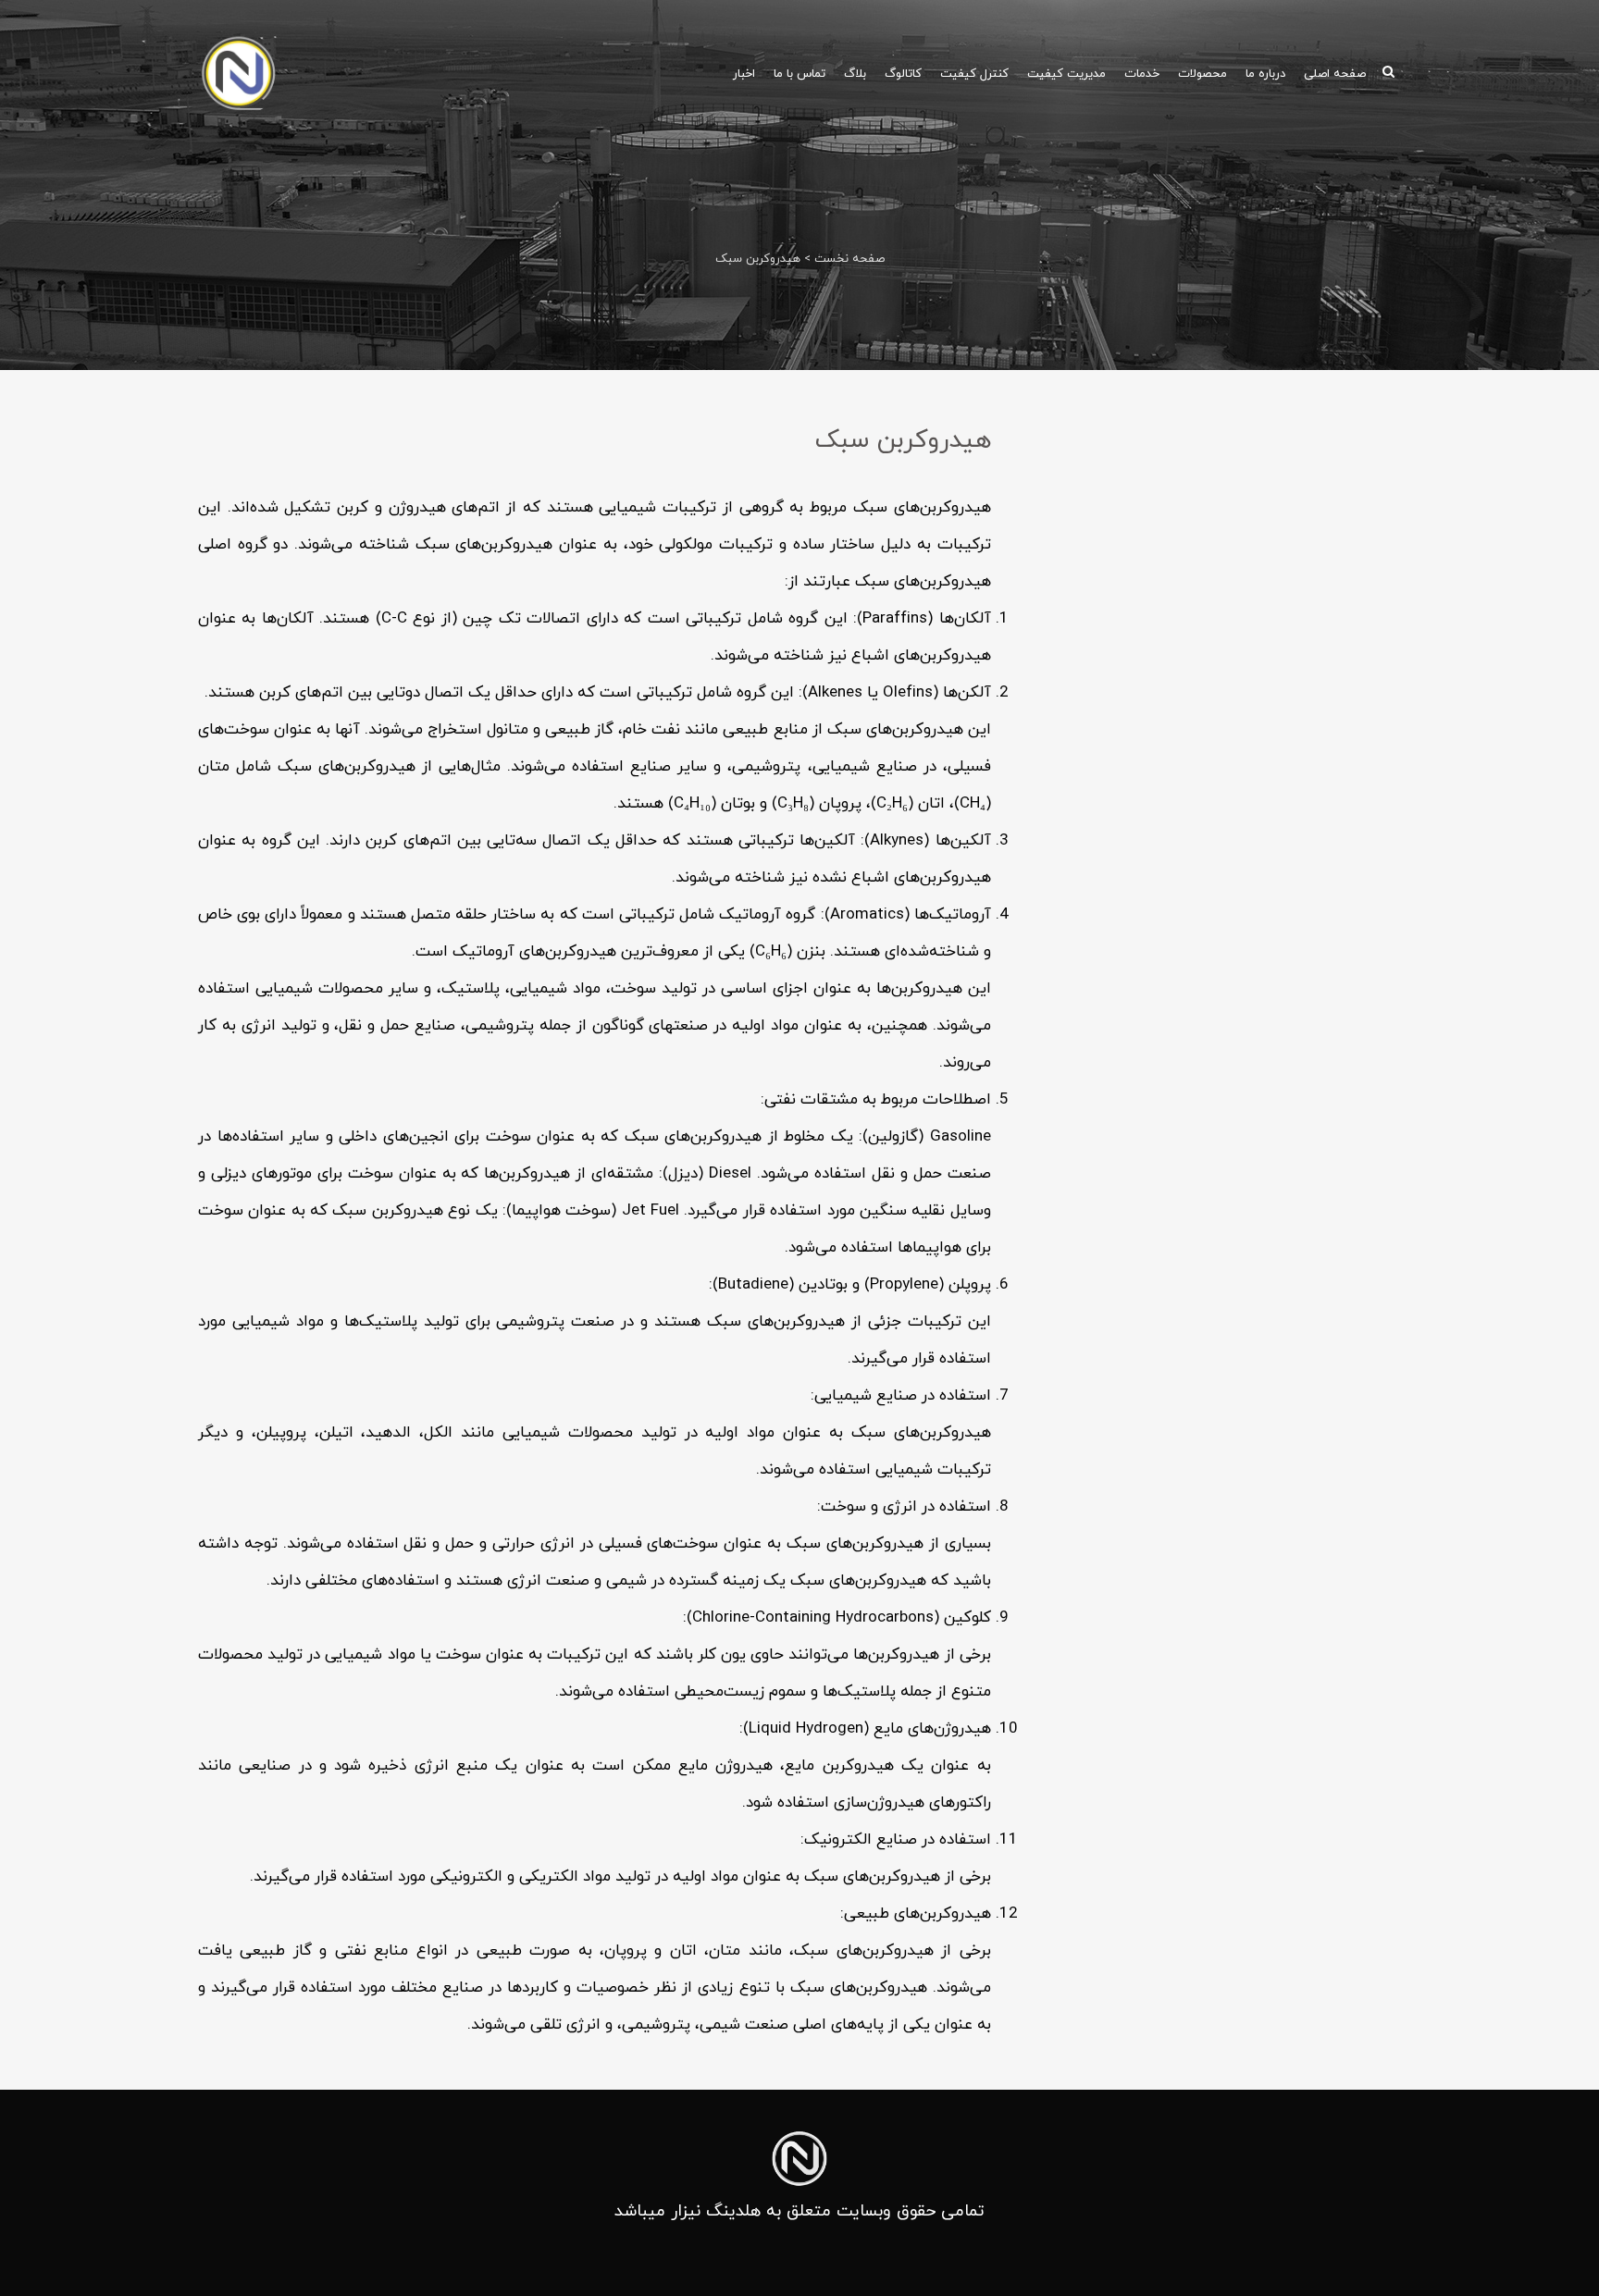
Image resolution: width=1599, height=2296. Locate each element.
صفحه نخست (849, 259)
